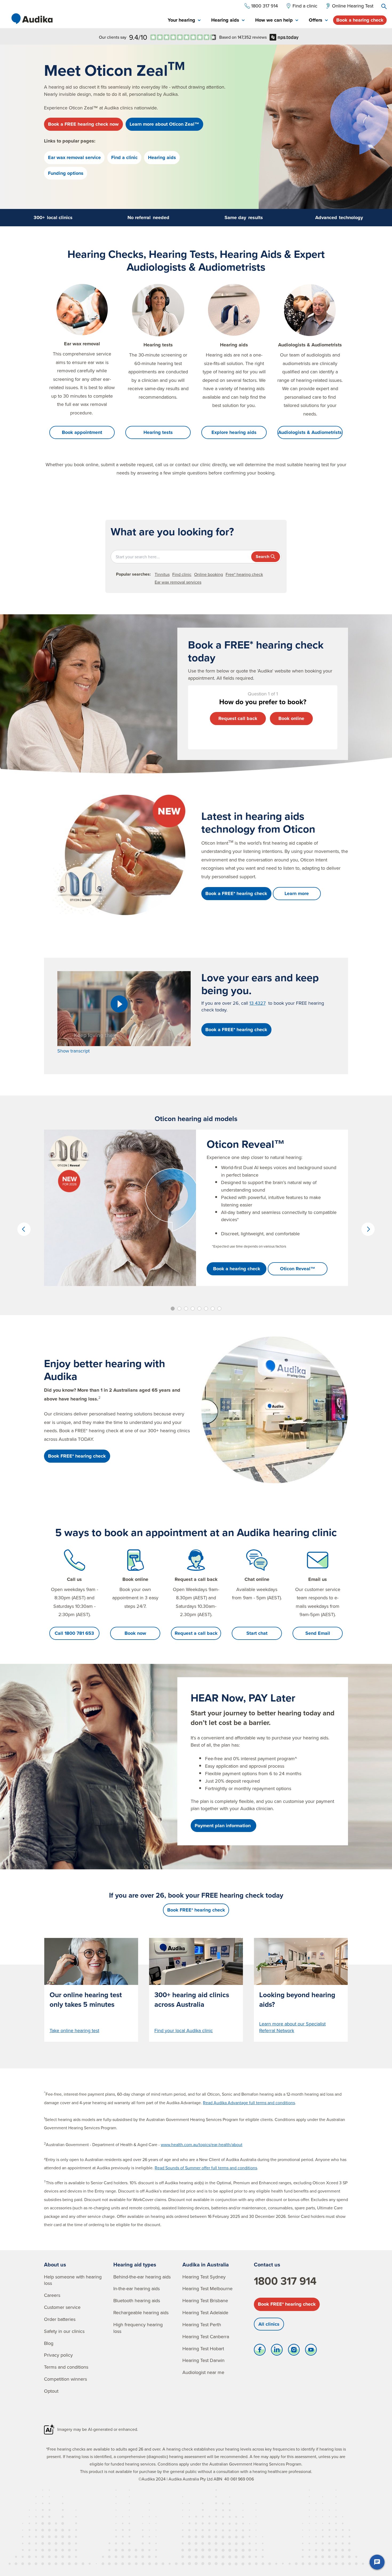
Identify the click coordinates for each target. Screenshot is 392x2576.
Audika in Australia (206, 2264)
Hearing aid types (135, 2264)
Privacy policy (58, 2355)
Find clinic (182, 574)
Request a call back (196, 1633)
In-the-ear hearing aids (137, 2288)
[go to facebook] (260, 2351)
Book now (135, 1633)
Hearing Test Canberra (206, 2336)
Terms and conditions (66, 2367)
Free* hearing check (244, 574)
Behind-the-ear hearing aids (142, 2277)
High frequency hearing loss (138, 2328)
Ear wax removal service (74, 157)
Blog (49, 2343)
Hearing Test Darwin (203, 2360)
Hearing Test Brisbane (205, 2300)
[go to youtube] (311, 2351)
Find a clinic (124, 157)
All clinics (269, 2324)
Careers (52, 2295)
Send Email (318, 1633)
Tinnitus (162, 574)
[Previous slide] (24, 1229)
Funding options (66, 173)
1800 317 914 (285, 2281)
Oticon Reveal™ (298, 1269)
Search (263, 557)
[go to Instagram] (294, 2351)
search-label (384, 6)
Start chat (257, 1633)
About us (55, 2264)
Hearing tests (158, 432)
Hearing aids (162, 157)
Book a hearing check (360, 20)
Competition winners (65, 2379)
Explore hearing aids (234, 432)
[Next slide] (368, 1229)
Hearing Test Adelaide (205, 2312)
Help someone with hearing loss (73, 2280)
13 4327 (257, 1003)
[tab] (184, 20)
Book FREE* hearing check (287, 2304)
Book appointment (82, 432)
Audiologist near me (203, 2372)
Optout (51, 2391)
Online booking (209, 574)
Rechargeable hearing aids (141, 2312)
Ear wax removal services (178, 582)
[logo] (32, 19)
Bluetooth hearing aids (137, 2300)
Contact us (267, 2264)
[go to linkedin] (277, 2351)
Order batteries (60, 2319)
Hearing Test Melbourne (207, 2288)
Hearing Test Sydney (204, 2277)
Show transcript (73, 1051)
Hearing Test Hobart (203, 2349)
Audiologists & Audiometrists (310, 432)
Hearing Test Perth (202, 2324)
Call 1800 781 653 (74, 1633)
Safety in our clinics (64, 2331)
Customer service (62, 2307)
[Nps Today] (183, 37)
